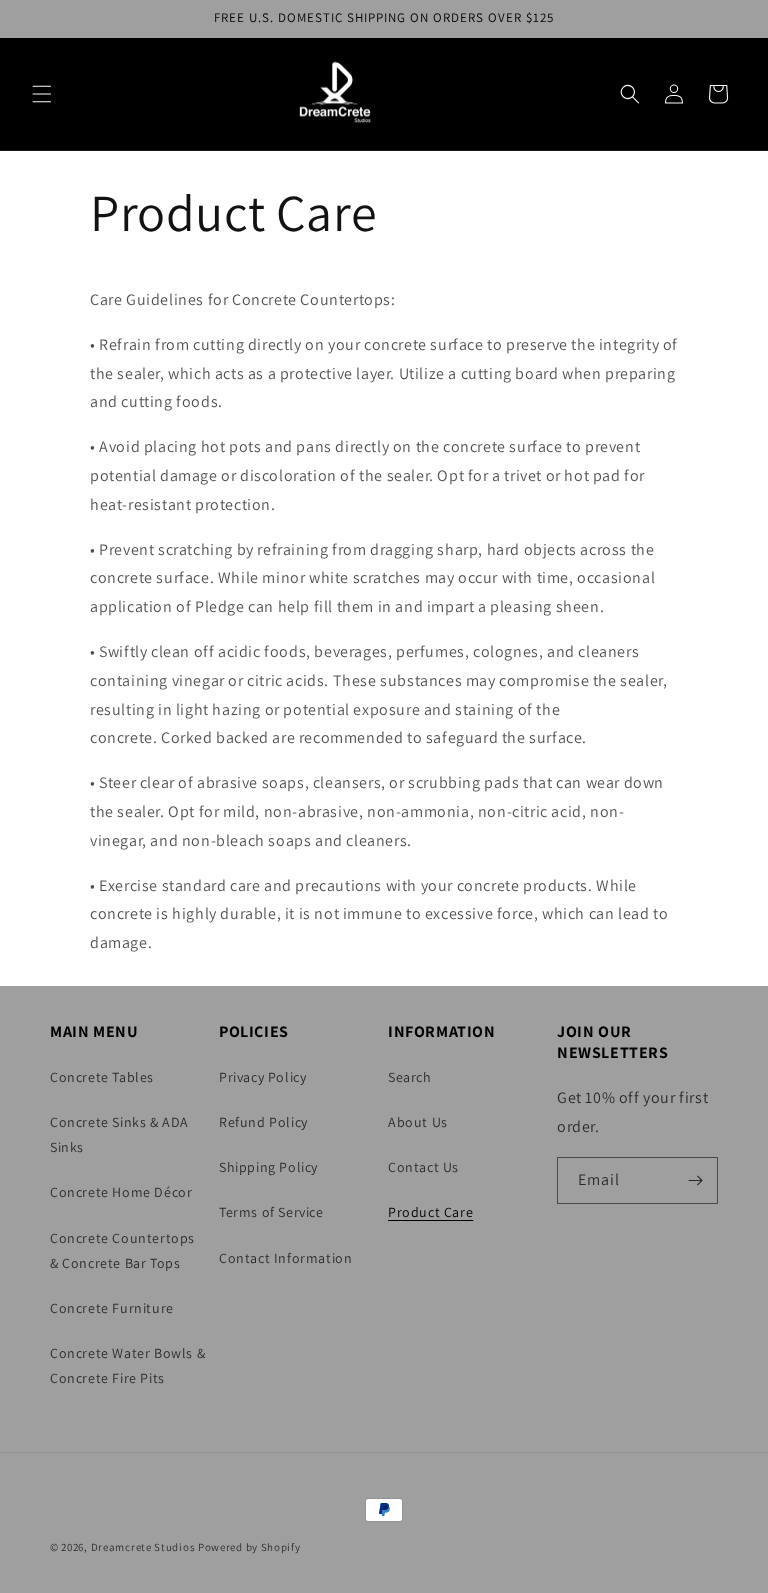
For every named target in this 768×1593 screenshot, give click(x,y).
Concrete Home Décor (121, 1192)
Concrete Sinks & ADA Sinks (119, 1134)
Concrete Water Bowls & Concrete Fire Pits (127, 1365)
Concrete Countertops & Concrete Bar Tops (122, 1250)
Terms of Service (271, 1212)
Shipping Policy (268, 1167)
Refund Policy (263, 1122)
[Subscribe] (695, 1180)
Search (410, 1077)
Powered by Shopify (249, 1547)
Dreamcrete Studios (143, 1547)
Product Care (430, 1212)
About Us (418, 1122)
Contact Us (423, 1167)
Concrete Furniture (112, 1308)
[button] (42, 94)
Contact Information (285, 1258)
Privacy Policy (262, 1077)
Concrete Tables (102, 1077)
